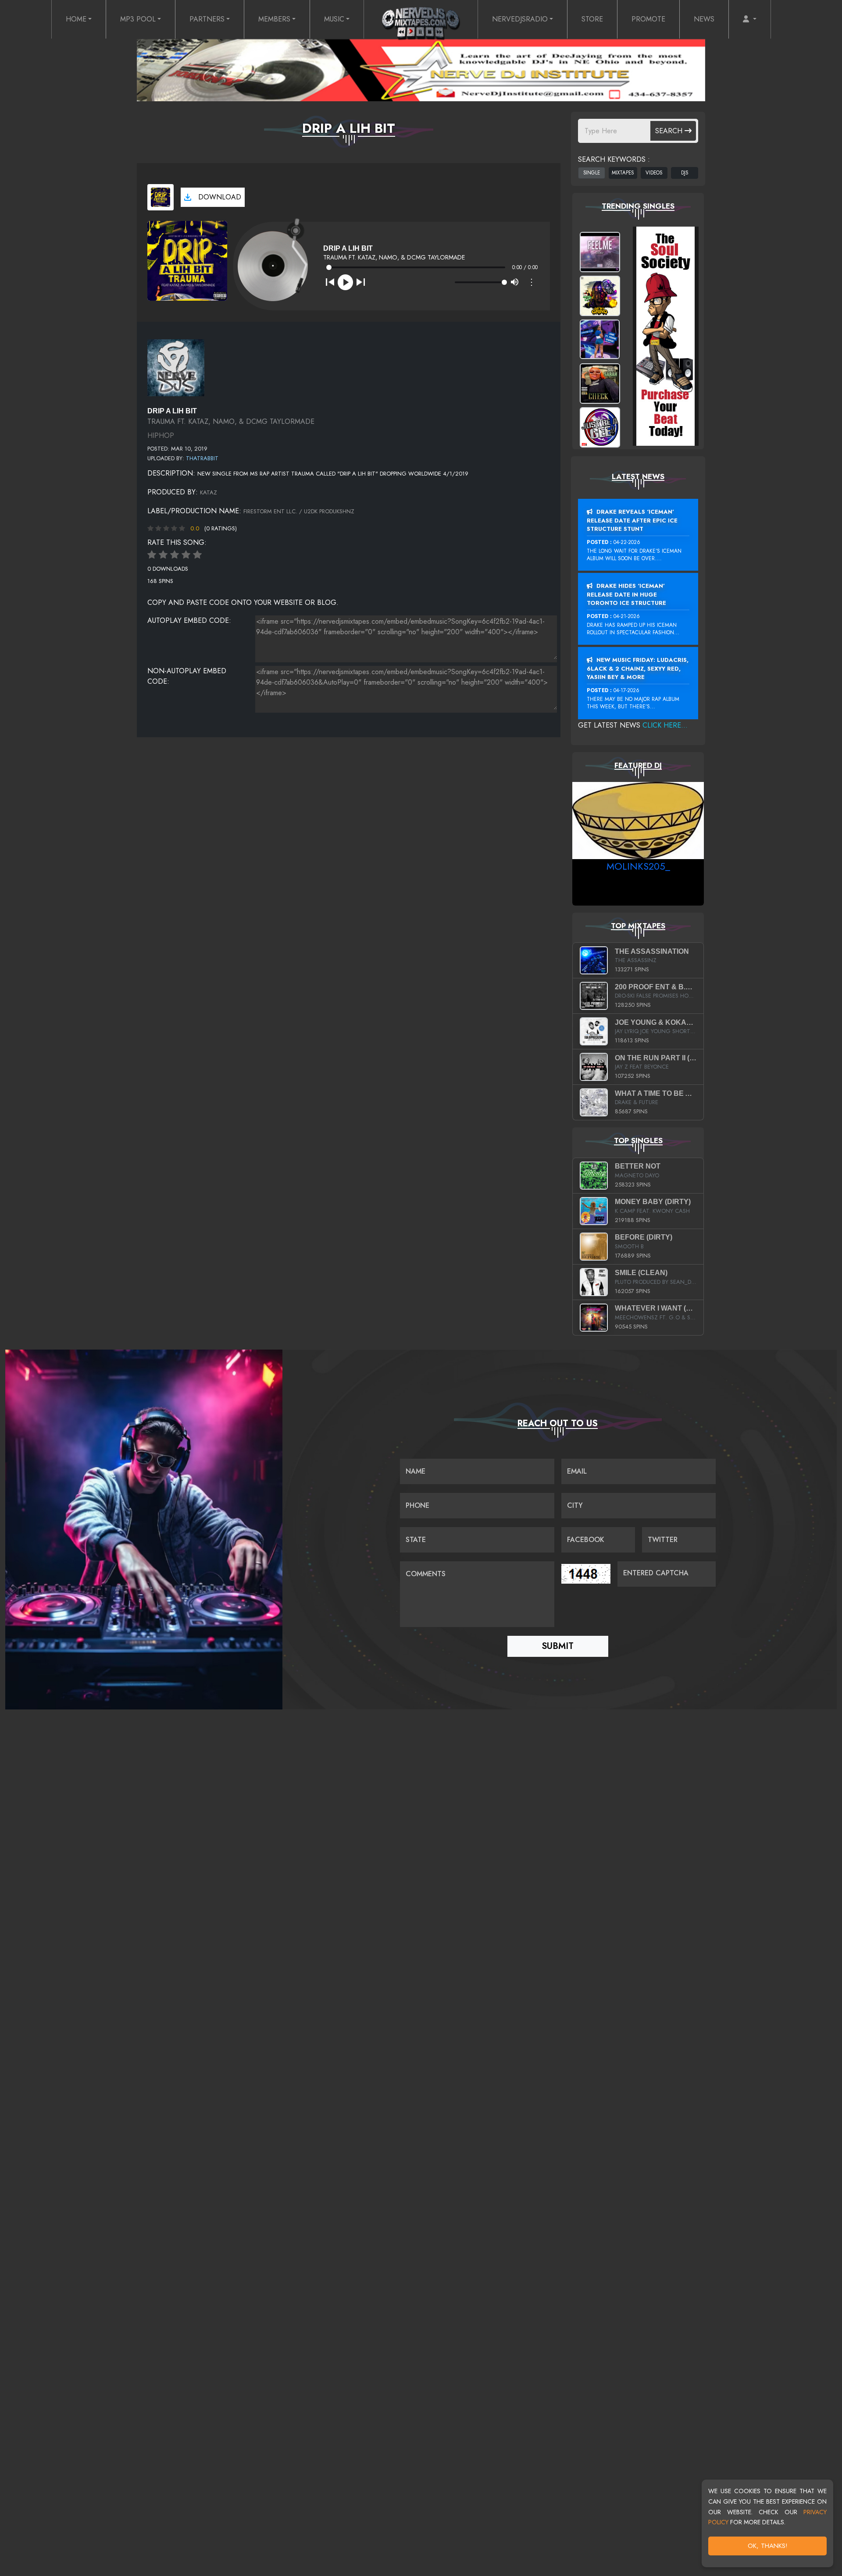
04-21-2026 (627, 616)
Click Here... (665, 725)
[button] (750, 19)
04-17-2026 (626, 690)
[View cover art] (161, 197)
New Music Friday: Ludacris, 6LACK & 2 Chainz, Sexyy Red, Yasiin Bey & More (638, 668)
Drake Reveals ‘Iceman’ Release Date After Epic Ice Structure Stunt (632, 520)
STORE (592, 19)
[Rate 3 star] (175, 555)
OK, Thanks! (768, 2546)
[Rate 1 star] (152, 555)
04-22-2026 (627, 542)
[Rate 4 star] (186, 555)
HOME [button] (76, 19)
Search (670, 131)
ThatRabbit (202, 458)
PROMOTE (648, 19)
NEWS (704, 19)
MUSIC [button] (334, 19)
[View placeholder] (176, 367)
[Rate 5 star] (197, 555)
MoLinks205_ (638, 866)
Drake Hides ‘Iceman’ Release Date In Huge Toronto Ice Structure (626, 594)
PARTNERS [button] (207, 19)
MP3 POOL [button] (138, 19)
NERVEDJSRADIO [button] (520, 19)
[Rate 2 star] (163, 555)
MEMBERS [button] (274, 19)
